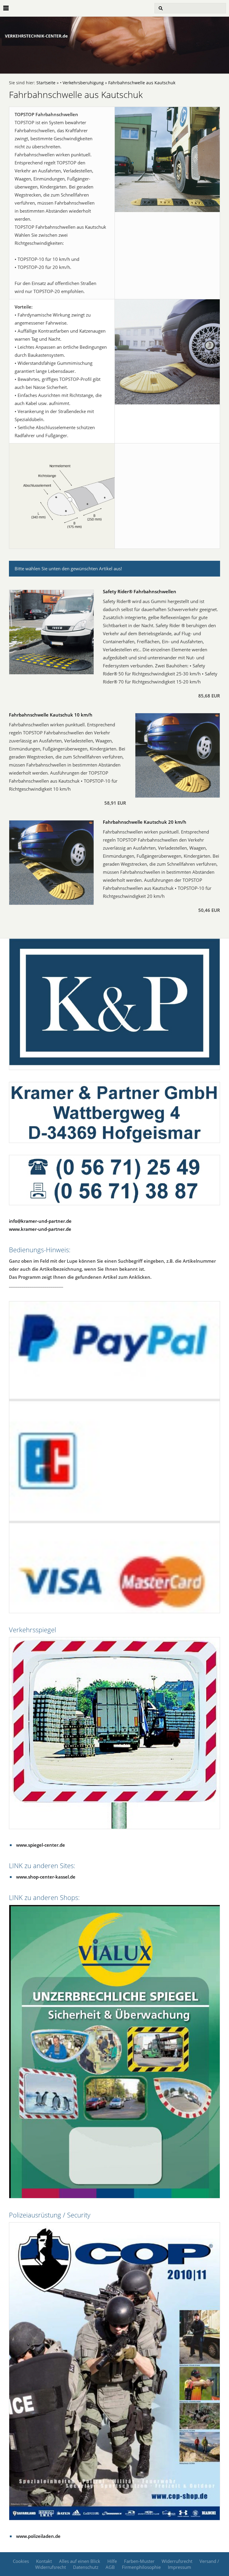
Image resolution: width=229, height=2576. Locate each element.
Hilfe (112, 2561)
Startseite (46, 83)
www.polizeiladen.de (38, 2536)
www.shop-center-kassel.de (46, 1877)
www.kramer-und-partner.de (40, 1229)
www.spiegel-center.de (41, 1845)
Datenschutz (86, 2567)
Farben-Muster (139, 2561)
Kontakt (44, 2561)
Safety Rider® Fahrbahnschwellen (140, 591)
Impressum (180, 2567)
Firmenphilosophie (141, 2567)
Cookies (21, 2561)
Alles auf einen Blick (80, 2561)
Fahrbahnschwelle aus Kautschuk (142, 83)
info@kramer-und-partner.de (40, 1221)
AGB (110, 2567)
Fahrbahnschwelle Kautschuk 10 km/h (51, 715)
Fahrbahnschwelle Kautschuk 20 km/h (145, 822)
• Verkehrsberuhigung (82, 83)
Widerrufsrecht (177, 2561)
